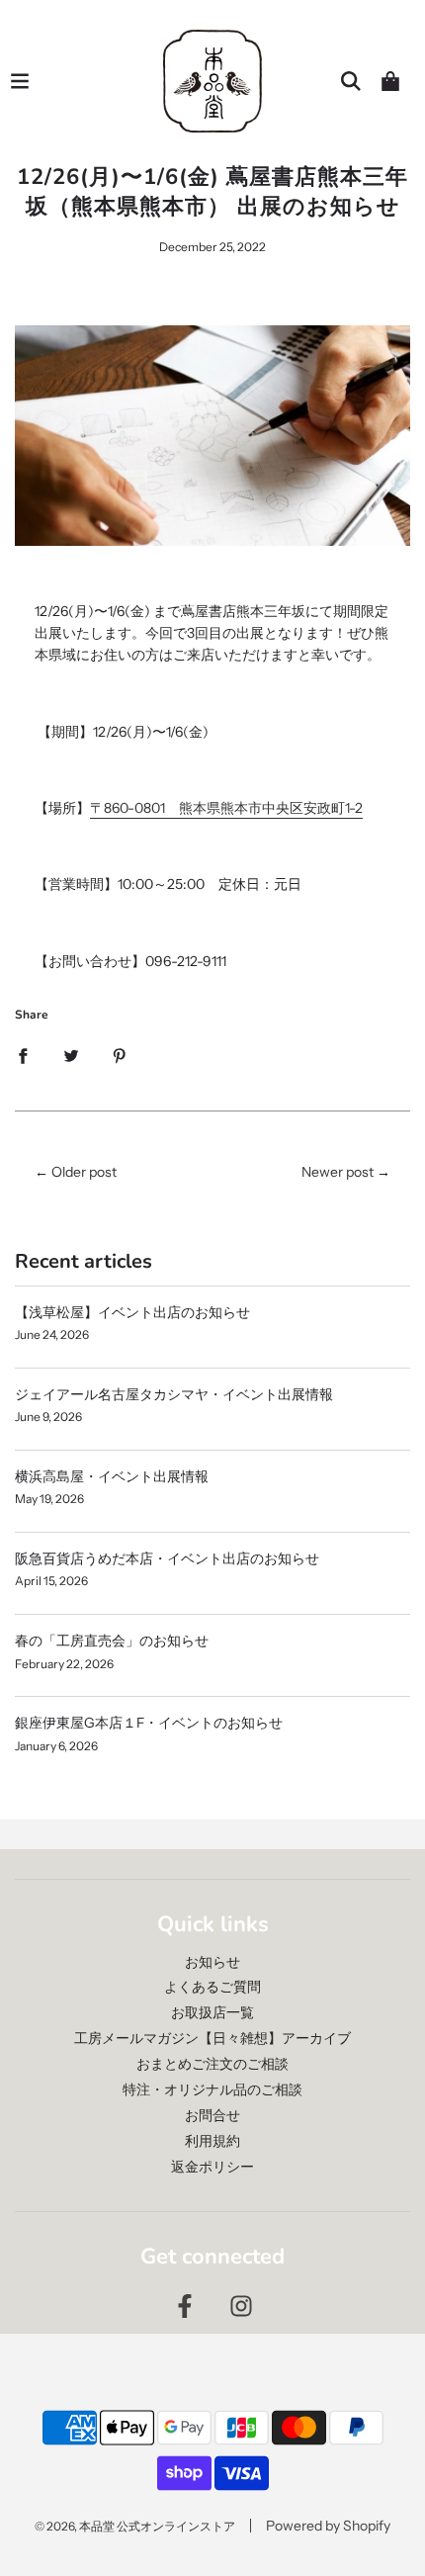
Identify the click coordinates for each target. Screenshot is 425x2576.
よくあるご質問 (212, 1987)
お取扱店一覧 (212, 2012)
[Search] (351, 81)
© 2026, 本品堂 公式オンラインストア (135, 2526)
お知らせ (212, 1962)
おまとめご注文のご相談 (212, 2064)
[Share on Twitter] (71, 1055)
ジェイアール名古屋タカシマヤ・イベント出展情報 (174, 1394)
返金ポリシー (212, 2167)
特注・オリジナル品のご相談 (212, 2089)
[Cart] (390, 81)
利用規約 (212, 2141)
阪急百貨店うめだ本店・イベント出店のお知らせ (167, 1558)
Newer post (338, 1172)
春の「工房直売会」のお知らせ (112, 1641)
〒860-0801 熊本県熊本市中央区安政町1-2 (226, 808)
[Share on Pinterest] (120, 1055)
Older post (84, 1172)
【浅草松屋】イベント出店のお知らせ (132, 1312)
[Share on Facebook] (23, 1055)
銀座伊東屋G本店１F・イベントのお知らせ (149, 1723)
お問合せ (212, 2115)
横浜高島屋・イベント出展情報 (112, 1476)
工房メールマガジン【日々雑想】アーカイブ (212, 2038)
